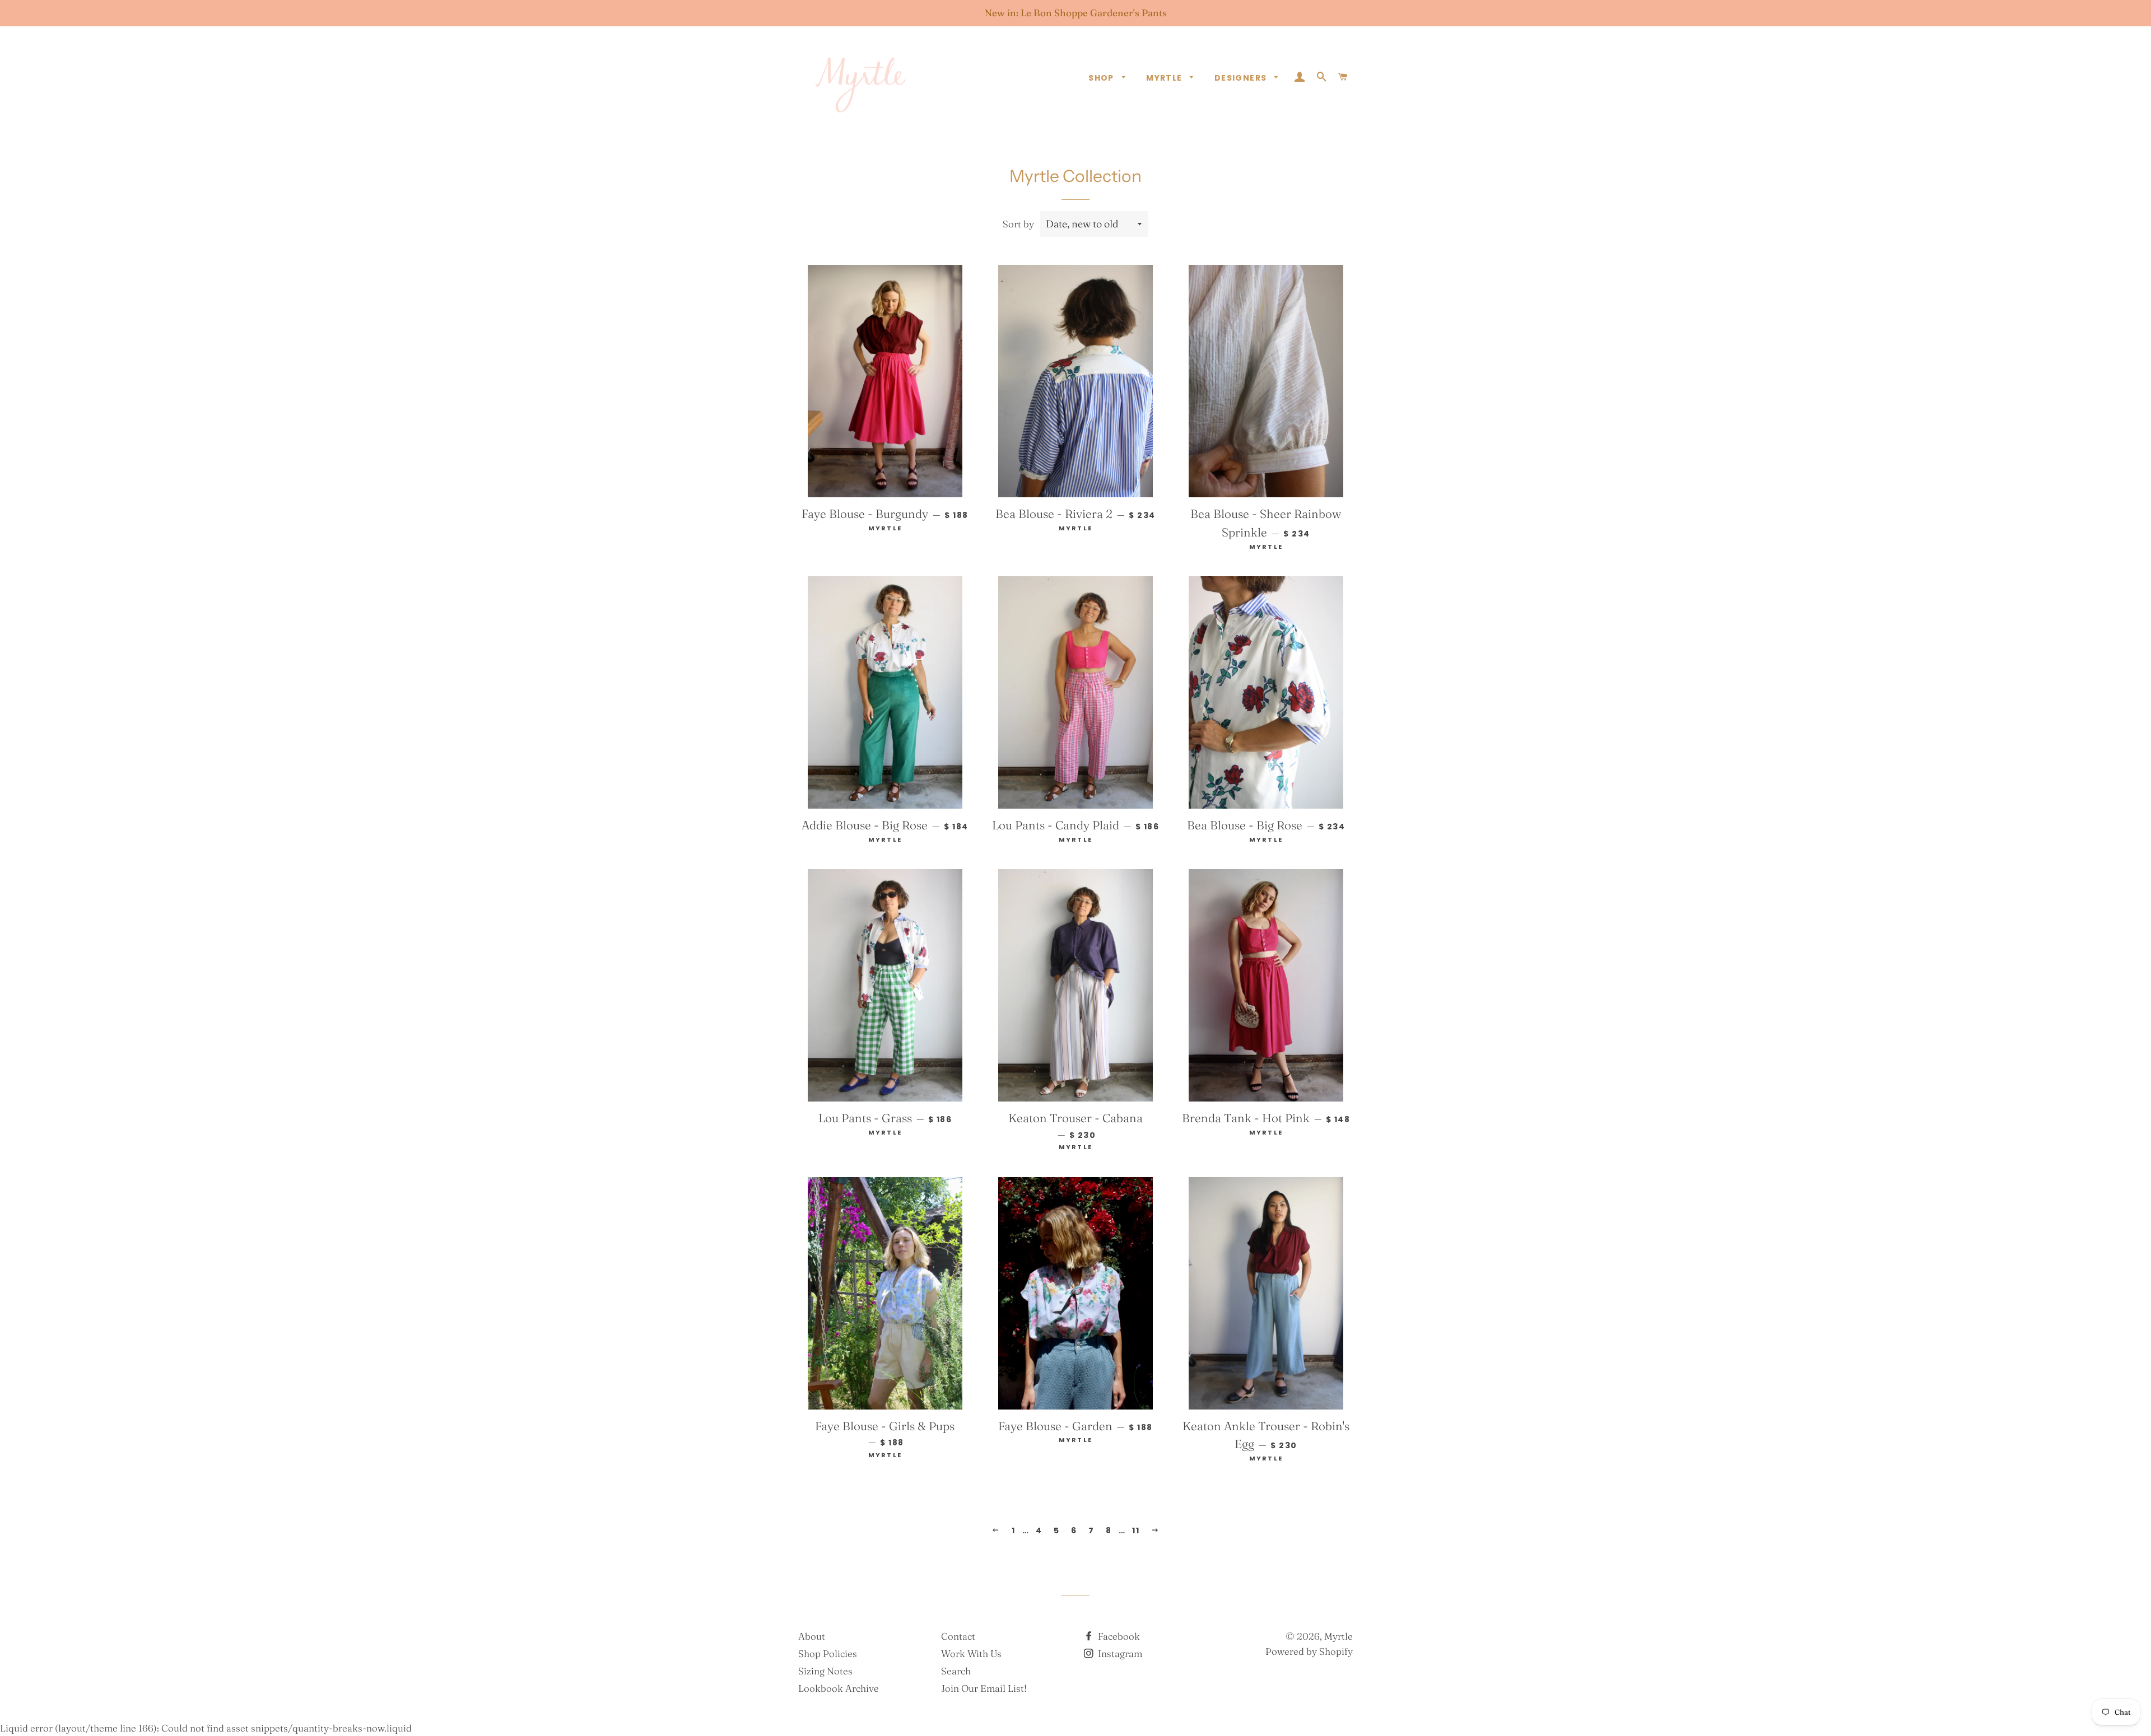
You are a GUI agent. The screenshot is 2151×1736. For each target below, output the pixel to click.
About (812, 1636)
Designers (1242, 78)
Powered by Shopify (1309, 1651)
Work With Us (971, 1653)
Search (956, 1671)
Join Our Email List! (984, 1688)
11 (1136, 1530)
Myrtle (1165, 78)
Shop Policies (828, 1653)
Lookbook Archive (839, 1688)
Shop (1102, 78)
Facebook (1118, 1636)
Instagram (1119, 1653)
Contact (958, 1636)
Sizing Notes (825, 1671)
